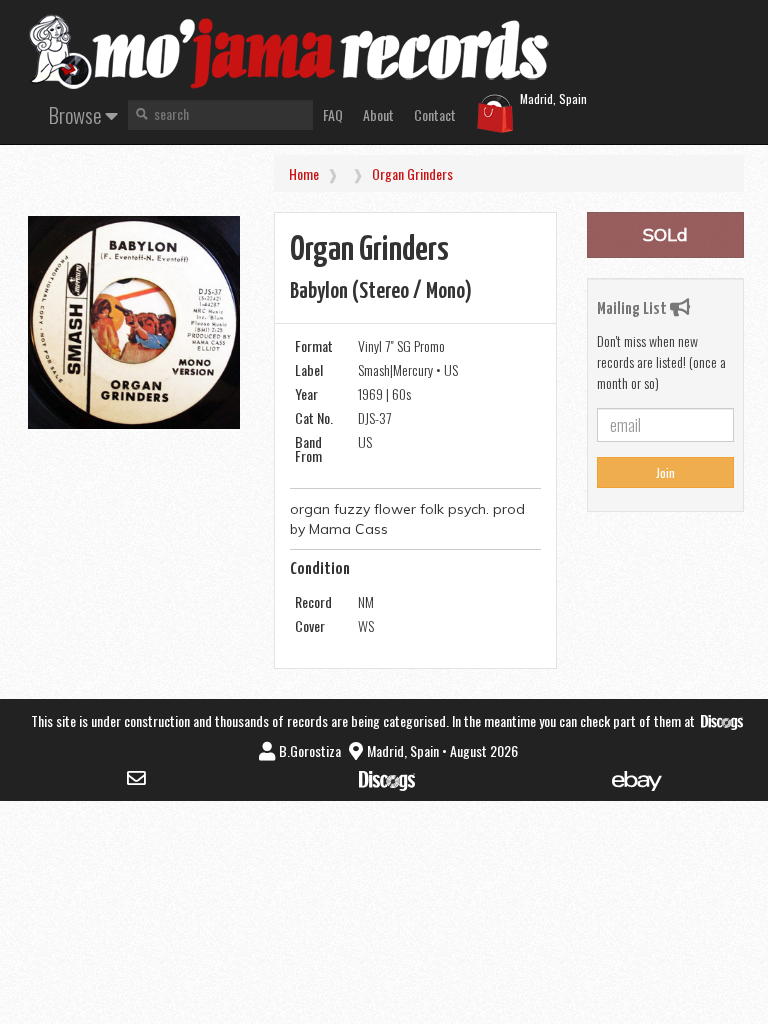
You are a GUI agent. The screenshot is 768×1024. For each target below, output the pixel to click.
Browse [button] (77, 114)
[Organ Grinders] (134, 322)
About (378, 114)
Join (665, 472)
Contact (435, 114)
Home (304, 173)
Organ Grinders (412, 173)
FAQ (333, 114)
